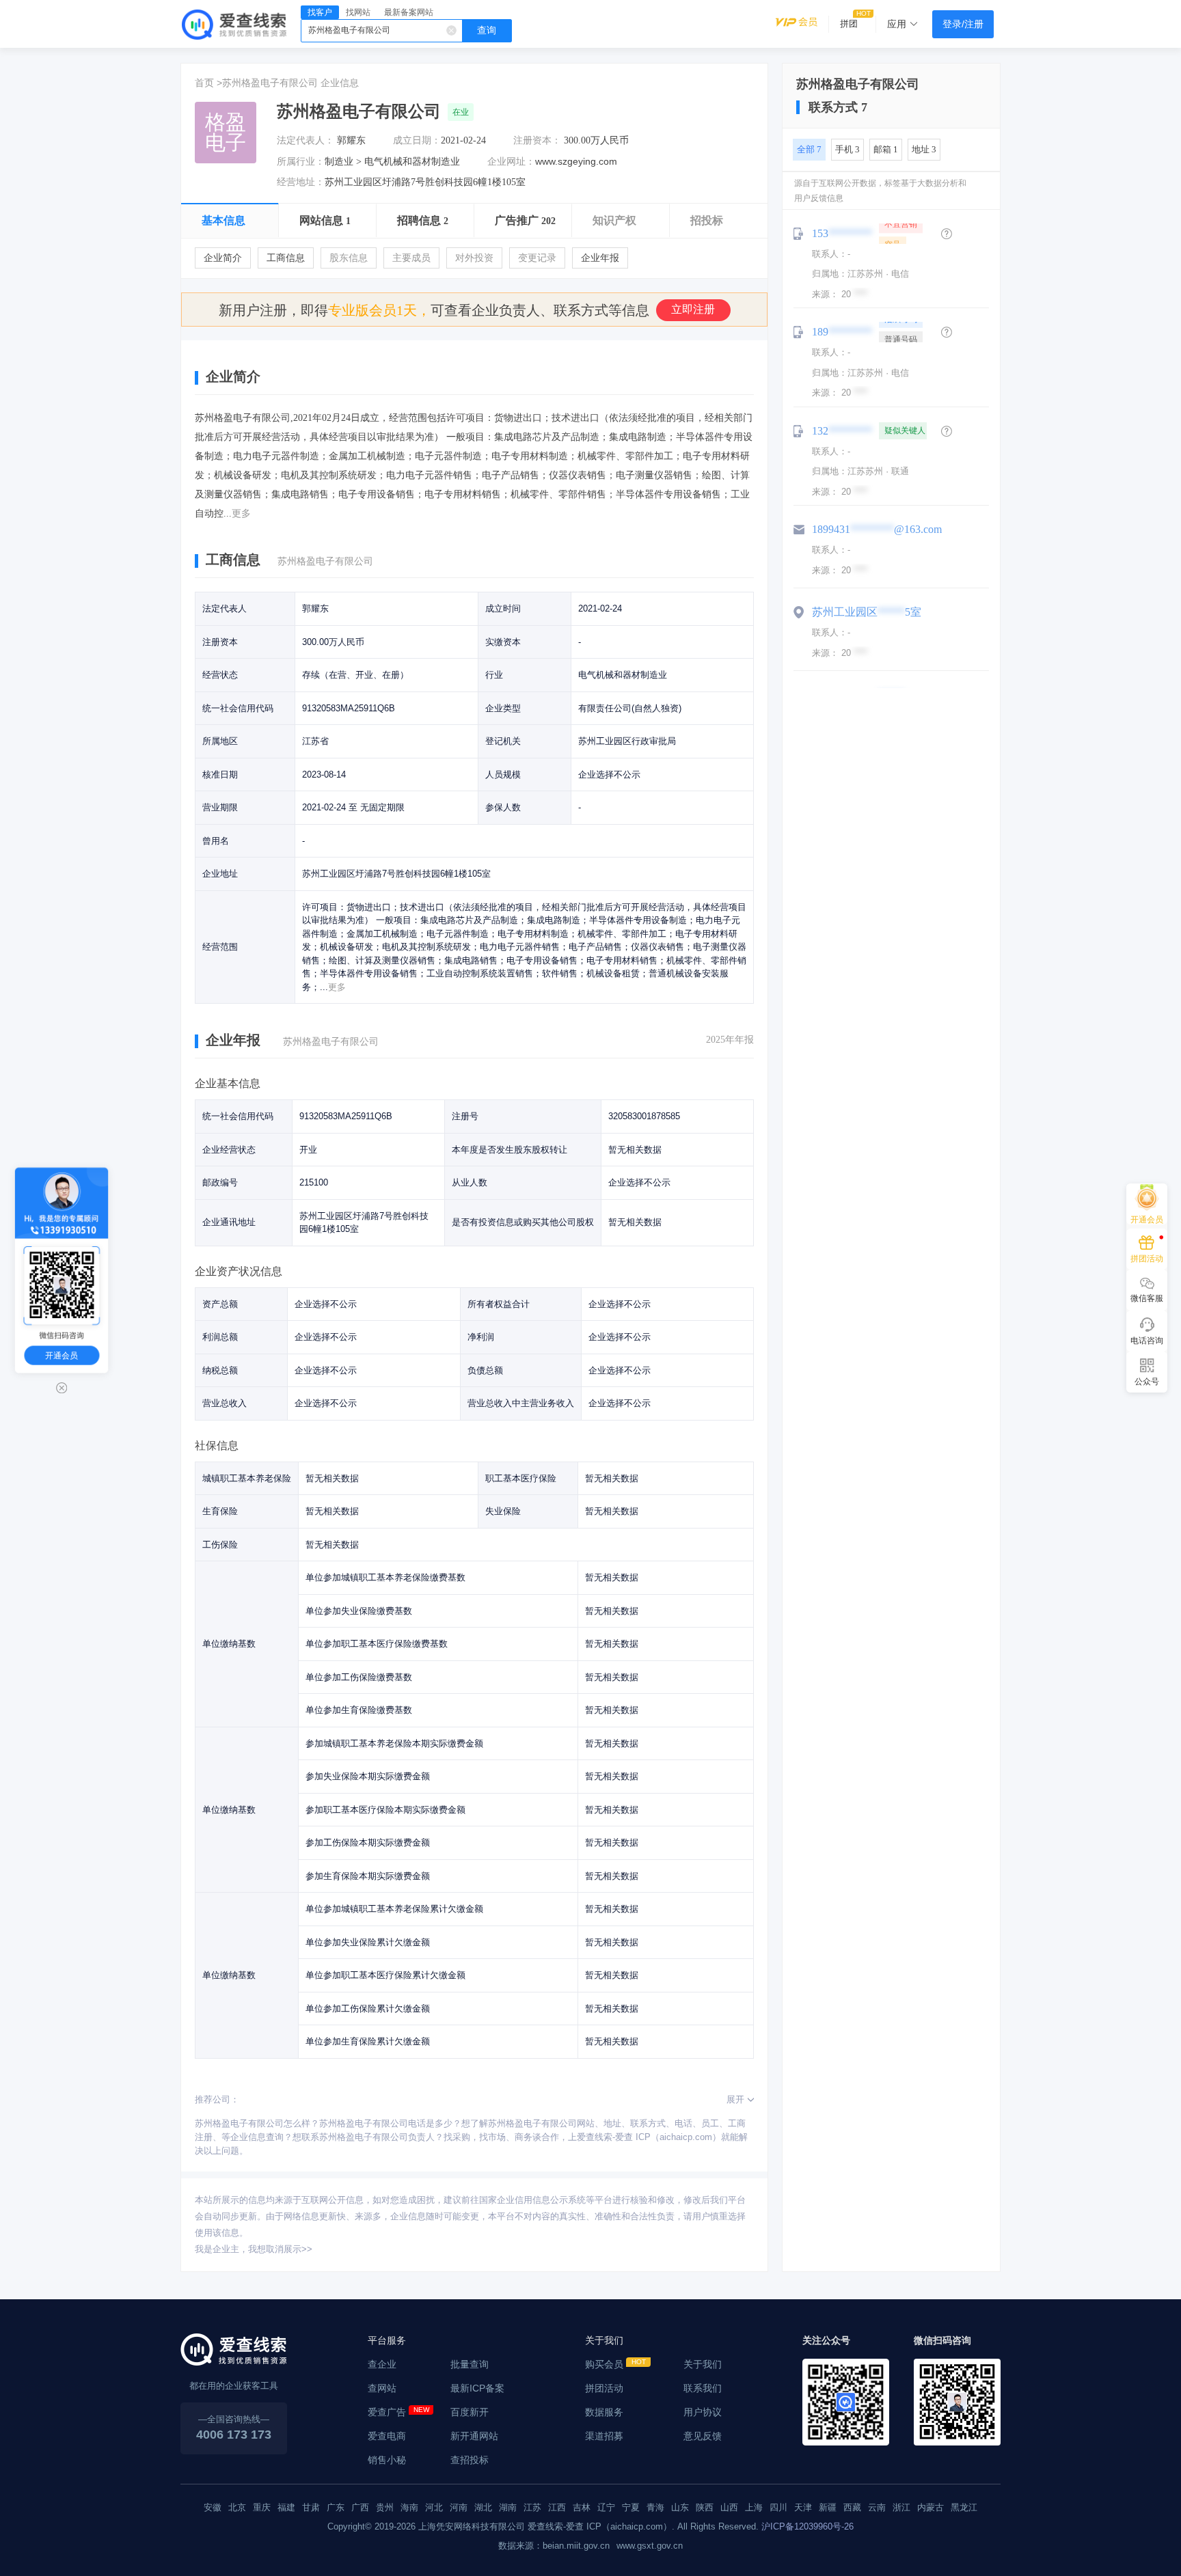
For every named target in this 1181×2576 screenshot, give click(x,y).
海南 (409, 2507)
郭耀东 (351, 140)
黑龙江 (964, 2507)
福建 (286, 2507)
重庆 (262, 2507)
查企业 (382, 2364)
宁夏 (631, 2507)
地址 (924, 149)
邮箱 (886, 149)
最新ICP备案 (477, 2388)
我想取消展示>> (280, 2249)
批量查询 (470, 2364)
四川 (778, 2507)
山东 (680, 2507)
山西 (729, 2507)
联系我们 (703, 2388)
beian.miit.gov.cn (576, 2546)
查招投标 (470, 2460)
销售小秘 (387, 2460)
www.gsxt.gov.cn (650, 2546)
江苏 (532, 2507)
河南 (459, 2507)
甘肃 (311, 2507)
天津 (803, 2507)
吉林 (582, 2507)
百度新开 (470, 2412)
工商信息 (286, 258)
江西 (557, 2507)
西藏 (852, 2507)
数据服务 (604, 2412)
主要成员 (411, 258)
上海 (754, 2507)
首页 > (208, 83)
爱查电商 (387, 2436)
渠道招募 (604, 2436)
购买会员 (604, 2364)
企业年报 (600, 258)
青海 (655, 2507)
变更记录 (537, 258)
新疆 (828, 2507)
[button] (947, 234)
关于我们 (703, 2364)
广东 (336, 2507)
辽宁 (606, 2507)
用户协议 (703, 2412)
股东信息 (349, 258)
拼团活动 (604, 2388)
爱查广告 (387, 2412)
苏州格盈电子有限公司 (270, 83)
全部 (809, 149)
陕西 (705, 2507)
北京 (237, 2507)
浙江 (901, 2507)
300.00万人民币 (596, 140)
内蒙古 (931, 2507)
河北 (434, 2507)
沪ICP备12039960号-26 (807, 2526)
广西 (360, 2507)
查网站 (382, 2388)
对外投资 (474, 258)
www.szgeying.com (576, 161)
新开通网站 (474, 2436)
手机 (847, 149)
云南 (877, 2507)
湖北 (483, 2507)
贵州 (385, 2507)
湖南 (508, 2507)
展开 (735, 2099)
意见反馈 (703, 2436)
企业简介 (223, 258)
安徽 (213, 2507)
